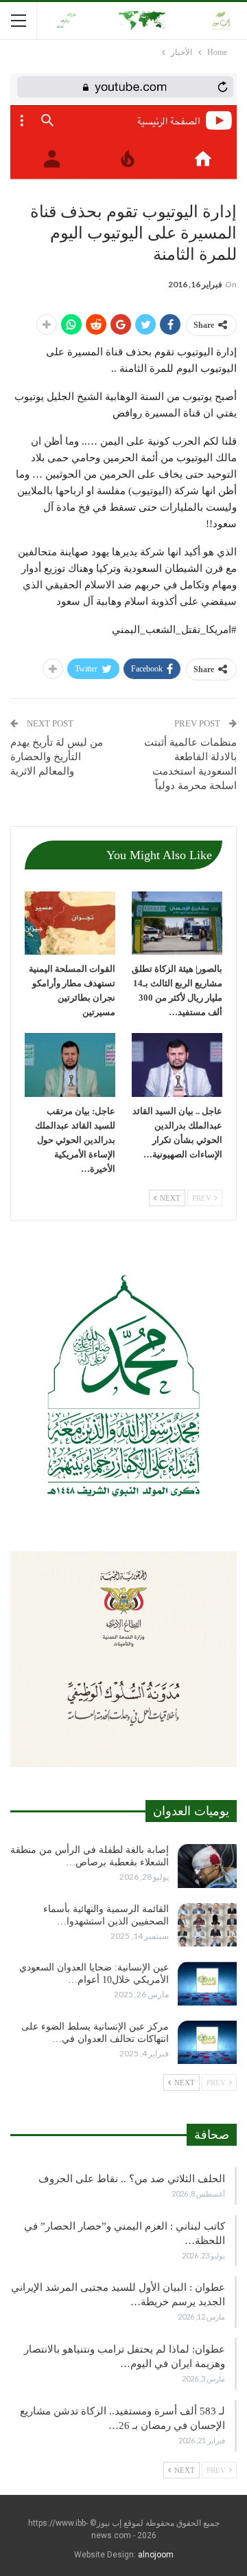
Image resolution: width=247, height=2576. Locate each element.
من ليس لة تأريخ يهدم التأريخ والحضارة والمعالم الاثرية (57, 757)
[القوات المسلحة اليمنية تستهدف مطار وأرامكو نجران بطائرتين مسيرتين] (70, 923)
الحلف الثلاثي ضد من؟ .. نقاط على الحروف (132, 2179)
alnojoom (156, 2555)
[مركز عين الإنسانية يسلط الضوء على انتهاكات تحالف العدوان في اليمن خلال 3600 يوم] (207, 2043)
